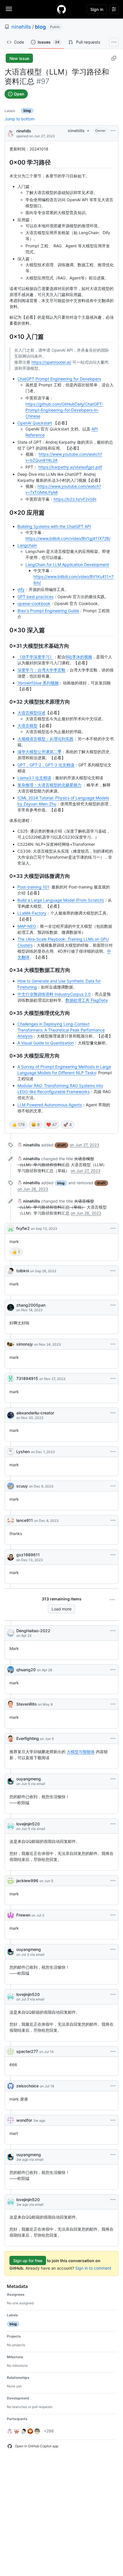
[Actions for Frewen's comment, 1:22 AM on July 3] (113, 1915)
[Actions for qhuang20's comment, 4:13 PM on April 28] (113, 1670)
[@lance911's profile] (11, 1520)
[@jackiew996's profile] (11, 1881)
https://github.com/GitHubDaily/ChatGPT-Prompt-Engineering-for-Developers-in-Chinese (64, 410)
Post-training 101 (33, 887)
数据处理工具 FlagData (87, 1000)
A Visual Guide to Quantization (46, 1043)
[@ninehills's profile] (11, 133)
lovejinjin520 (28, 1824)
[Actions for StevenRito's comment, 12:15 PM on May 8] (113, 1704)
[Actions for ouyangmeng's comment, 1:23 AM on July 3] (113, 1949)
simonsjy (25, 1344)
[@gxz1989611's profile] (11, 1557)
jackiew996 (27, 1881)
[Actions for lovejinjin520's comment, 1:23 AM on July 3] (113, 1994)
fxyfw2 (23, 1228)
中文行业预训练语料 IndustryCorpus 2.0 (54, 994)
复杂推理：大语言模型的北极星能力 (49, 785)
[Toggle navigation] (9, 9)
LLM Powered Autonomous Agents (50, 1105)
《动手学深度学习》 (35, 657)
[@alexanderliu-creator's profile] (11, 1415)
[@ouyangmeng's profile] (11, 1781)
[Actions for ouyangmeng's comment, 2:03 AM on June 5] (113, 1779)
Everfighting (28, 1738)
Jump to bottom (20, 119)
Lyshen (23, 1452)
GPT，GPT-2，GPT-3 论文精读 (46, 765)
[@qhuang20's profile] (11, 1670)
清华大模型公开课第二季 (39, 752)
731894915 (27, 1378)
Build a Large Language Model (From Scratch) (61, 900)
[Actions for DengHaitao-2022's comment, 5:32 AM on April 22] (113, 1631)
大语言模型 (27, 726)
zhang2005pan (31, 1305)
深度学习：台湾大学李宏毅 (41, 670)
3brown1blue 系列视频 (38, 683)
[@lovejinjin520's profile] (11, 1826)
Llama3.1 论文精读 (34, 778)
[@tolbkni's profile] (11, 1271)
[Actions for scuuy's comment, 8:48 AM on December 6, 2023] (113, 1486)
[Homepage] (61, 9)
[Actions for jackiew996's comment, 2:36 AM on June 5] (113, 1881)
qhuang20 (26, 1670)
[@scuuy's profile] (11, 1486)
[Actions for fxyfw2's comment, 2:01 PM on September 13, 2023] (113, 1228)
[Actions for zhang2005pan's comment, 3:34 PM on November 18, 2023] (113, 1305)
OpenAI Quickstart (35, 423)
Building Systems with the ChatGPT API (54, 526)
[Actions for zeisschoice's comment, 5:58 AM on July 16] (113, 2086)
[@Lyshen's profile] (11, 1452)
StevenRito (26, 1704)
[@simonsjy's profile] (11, 1344)
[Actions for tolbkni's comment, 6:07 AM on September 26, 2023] (113, 1271)
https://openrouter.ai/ (51, 362)
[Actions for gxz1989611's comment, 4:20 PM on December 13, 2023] (113, 1555)
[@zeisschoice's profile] (11, 2086)
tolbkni (23, 1271)
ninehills (21, 27)
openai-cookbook (34, 603)
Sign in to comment (93, 2268)
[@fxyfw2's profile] (11, 1228)
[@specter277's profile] (11, 2052)
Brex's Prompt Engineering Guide (48, 611)
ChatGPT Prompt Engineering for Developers (59, 379)
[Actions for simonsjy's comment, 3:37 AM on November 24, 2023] (113, 1344)
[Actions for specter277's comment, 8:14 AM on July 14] (113, 2052)
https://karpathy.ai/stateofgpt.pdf (70, 467)
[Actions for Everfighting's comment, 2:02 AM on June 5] (113, 1739)
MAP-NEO (27, 926)
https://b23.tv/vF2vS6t (75, 499)
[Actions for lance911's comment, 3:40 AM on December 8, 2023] (113, 1520)
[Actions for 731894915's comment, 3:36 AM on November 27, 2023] (113, 1379)
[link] (29, 1145)
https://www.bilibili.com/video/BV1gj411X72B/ (68, 538)
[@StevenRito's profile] (11, 1704)
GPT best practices (35, 597)
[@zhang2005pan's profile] (11, 1307)
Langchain (27, 545)
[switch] (18, 1125)
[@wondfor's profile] (11, 2120)
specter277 (27, 2051)
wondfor (24, 2120)
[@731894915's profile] (11, 1379)
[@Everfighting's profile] (11, 1739)
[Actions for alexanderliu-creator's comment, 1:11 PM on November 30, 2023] (113, 1413)
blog (40, 27)
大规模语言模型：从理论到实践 (45, 739)
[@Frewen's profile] (11, 1915)
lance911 (25, 1520)
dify (21, 589)
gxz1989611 (28, 1555)
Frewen (23, 1915)
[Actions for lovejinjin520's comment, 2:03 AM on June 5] (113, 1824)
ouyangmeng (29, 1779)
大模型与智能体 (81, 1752)
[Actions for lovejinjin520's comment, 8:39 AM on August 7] (113, 2200)
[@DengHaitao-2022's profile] (11, 1633)
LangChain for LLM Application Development (67, 564)
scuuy (22, 1486)
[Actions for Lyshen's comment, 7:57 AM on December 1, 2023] (113, 1452)
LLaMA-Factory (32, 913)
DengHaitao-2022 (33, 1631)
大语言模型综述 (31, 713)
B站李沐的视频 (79, 657)
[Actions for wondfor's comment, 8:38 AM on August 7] (113, 2120)
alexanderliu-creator (35, 1413)
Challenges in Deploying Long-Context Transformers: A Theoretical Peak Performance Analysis (61, 1030)
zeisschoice (27, 2086)
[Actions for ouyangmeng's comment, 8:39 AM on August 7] (113, 2155)
